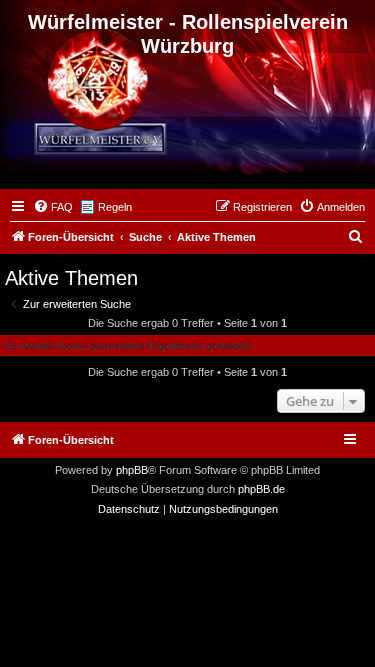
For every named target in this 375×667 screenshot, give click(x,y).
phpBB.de (261, 489)
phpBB (132, 470)
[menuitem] (53, 207)
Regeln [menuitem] (115, 207)
